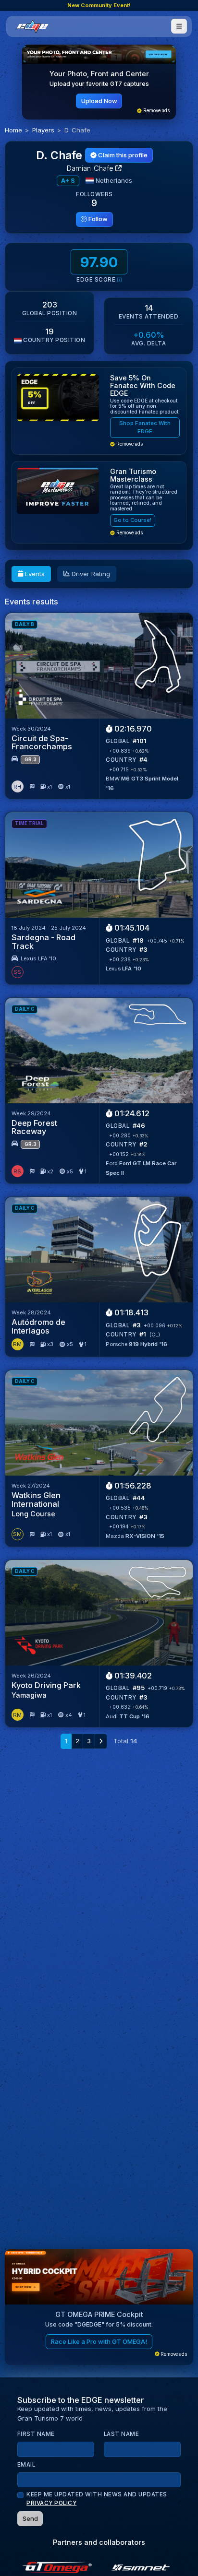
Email (26, 2465)
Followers (94, 194)
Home (13, 130)
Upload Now (99, 101)
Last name (122, 2434)
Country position (53, 340)
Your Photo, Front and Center (99, 74)
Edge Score (97, 280)
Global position (50, 313)
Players (43, 130)
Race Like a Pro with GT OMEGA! (99, 2341)
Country (121, 760)
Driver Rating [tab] (90, 574)
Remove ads (156, 111)
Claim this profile (122, 155)
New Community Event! (99, 5)
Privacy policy (51, 2503)
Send (30, 2518)
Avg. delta (148, 343)
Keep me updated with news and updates (97, 2499)
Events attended (149, 317)
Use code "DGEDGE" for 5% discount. (99, 2324)
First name (36, 2434)
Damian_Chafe (91, 168)
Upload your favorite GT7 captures (99, 84)
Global (118, 741)
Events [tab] (34, 574)
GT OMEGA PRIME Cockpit (99, 2314)
